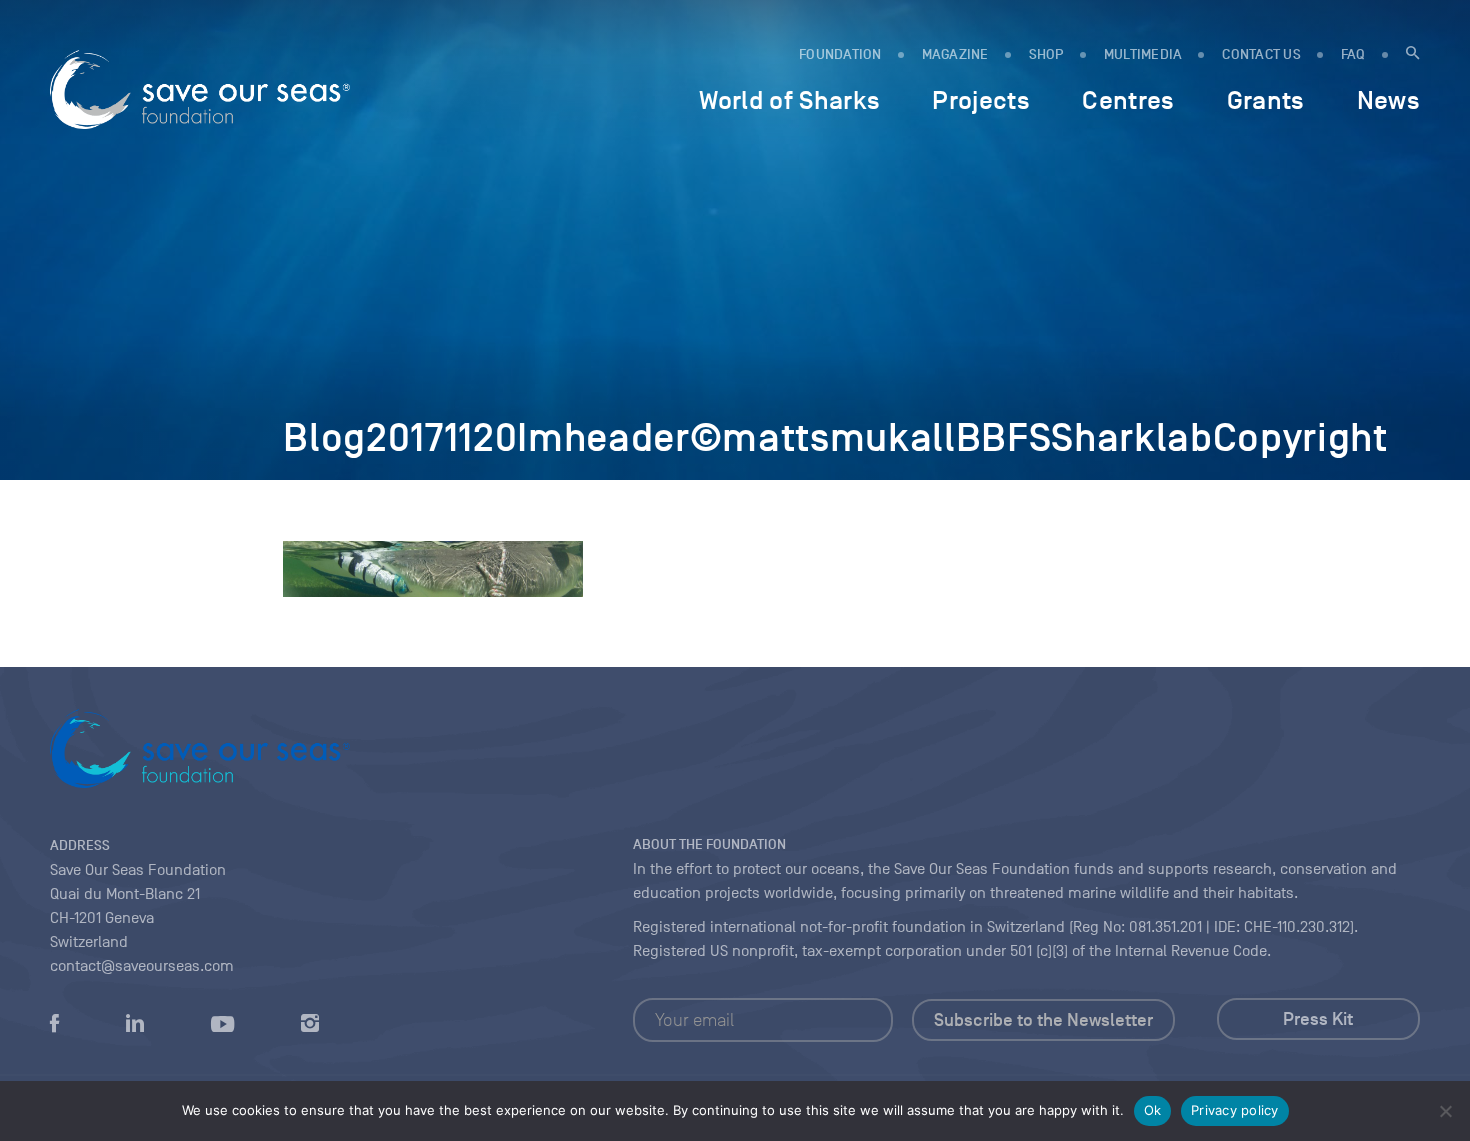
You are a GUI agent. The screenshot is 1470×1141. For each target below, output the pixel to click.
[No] (1445, 1111)
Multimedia (1143, 54)
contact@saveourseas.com (142, 966)
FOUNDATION (840, 54)
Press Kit (1318, 1019)
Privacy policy (1235, 1110)
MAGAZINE (955, 54)
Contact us (1261, 54)
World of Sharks (789, 100)
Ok (1153, 1110)
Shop (1046, 54)
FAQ (1353, 54)
